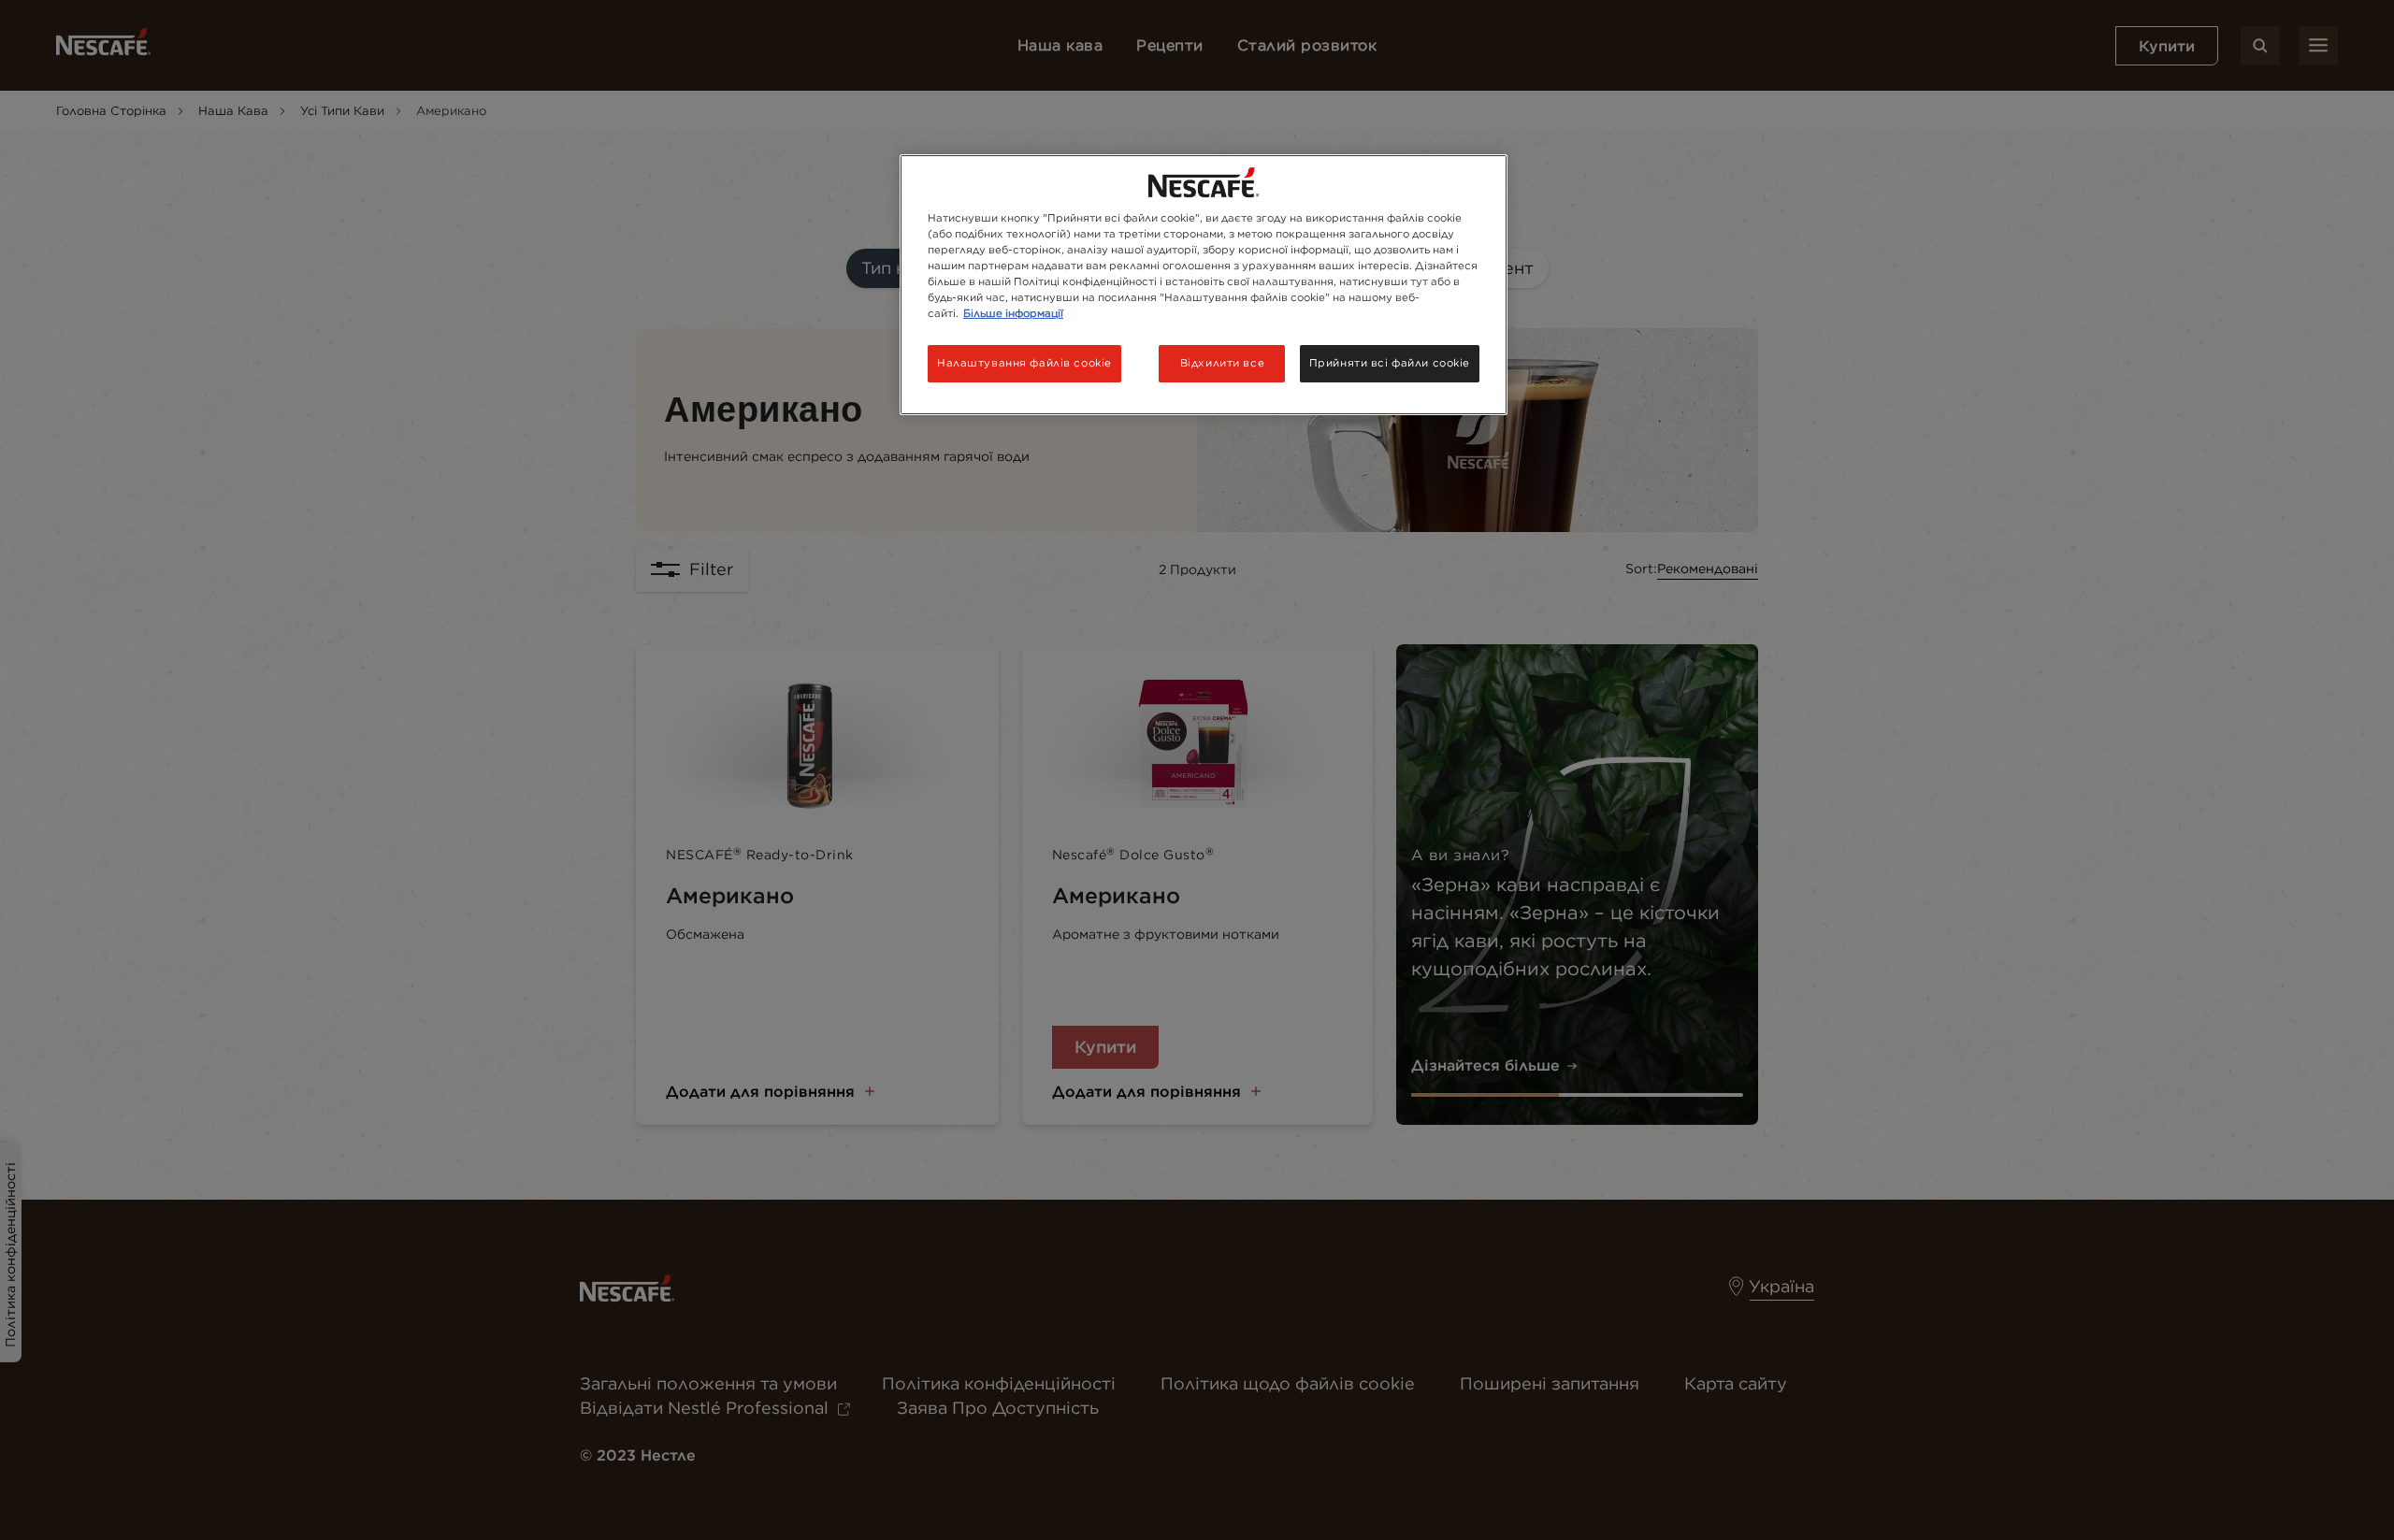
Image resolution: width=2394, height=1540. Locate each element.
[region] (1204, 285)
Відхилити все (1222, 363)
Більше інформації (1013, 313)
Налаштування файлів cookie (1024, 363)
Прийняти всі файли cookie (1390, 363)
